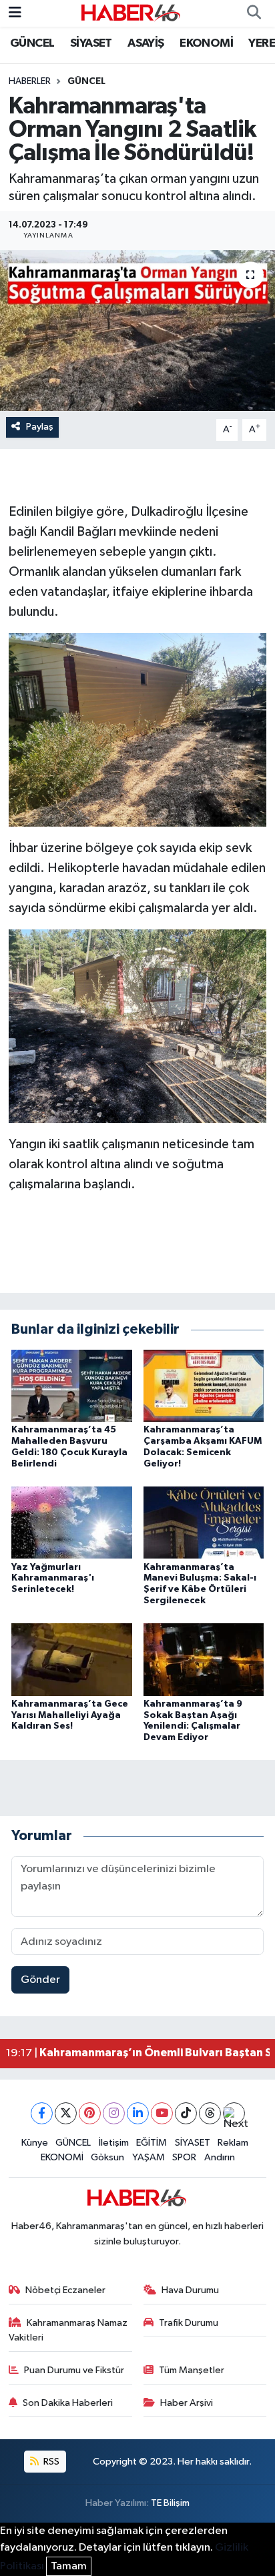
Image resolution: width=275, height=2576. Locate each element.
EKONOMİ (206, 43)
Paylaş (40, 427)
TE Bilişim (170, 2503)
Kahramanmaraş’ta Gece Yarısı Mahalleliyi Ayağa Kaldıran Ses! (70, 1715)
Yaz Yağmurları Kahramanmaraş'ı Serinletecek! (53, 1579)
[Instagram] (114, 2113)
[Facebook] (42, 2113)
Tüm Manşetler (192, 2370)
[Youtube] (162, 2113)
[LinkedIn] (138, 2113)
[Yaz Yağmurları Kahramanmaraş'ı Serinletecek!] (72, 1522)
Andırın (220, 2157)
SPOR (184, 2157)
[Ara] (254, 13)
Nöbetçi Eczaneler (65, 2290)
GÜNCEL (32, 43)
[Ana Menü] (15, 13)
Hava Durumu (190, 2290)
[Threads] (210, 2113)
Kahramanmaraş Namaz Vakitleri (68, 2330)
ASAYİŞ (146, 43)
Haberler (30, 81)
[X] (66, 2113)
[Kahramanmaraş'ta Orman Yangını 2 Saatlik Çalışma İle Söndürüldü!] (137, 331)
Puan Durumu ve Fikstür (74, 2370)
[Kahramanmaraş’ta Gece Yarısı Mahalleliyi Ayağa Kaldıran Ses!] (72, 1659)
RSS (50, 2462)
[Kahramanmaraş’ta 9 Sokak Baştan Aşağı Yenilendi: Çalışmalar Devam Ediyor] (204, 1659)
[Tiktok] (186, 2113)
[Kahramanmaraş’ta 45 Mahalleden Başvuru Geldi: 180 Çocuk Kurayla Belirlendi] (72, 1385)
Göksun (107, 2157)
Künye (35, 2143)
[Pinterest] (90, 2113)
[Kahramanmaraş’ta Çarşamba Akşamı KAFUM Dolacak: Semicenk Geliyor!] (204, 1385)
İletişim (114, 2143)
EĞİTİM (152, 2143)
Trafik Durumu (189, 2323)
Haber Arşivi (187, 2403)
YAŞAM (149, 2157)
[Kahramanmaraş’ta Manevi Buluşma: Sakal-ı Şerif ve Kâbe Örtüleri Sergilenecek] (204, 1522)
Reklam (233, 2143)
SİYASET (91, 43)
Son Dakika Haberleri (68, 2403)
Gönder (40, 1980)
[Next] (234, 2113)
